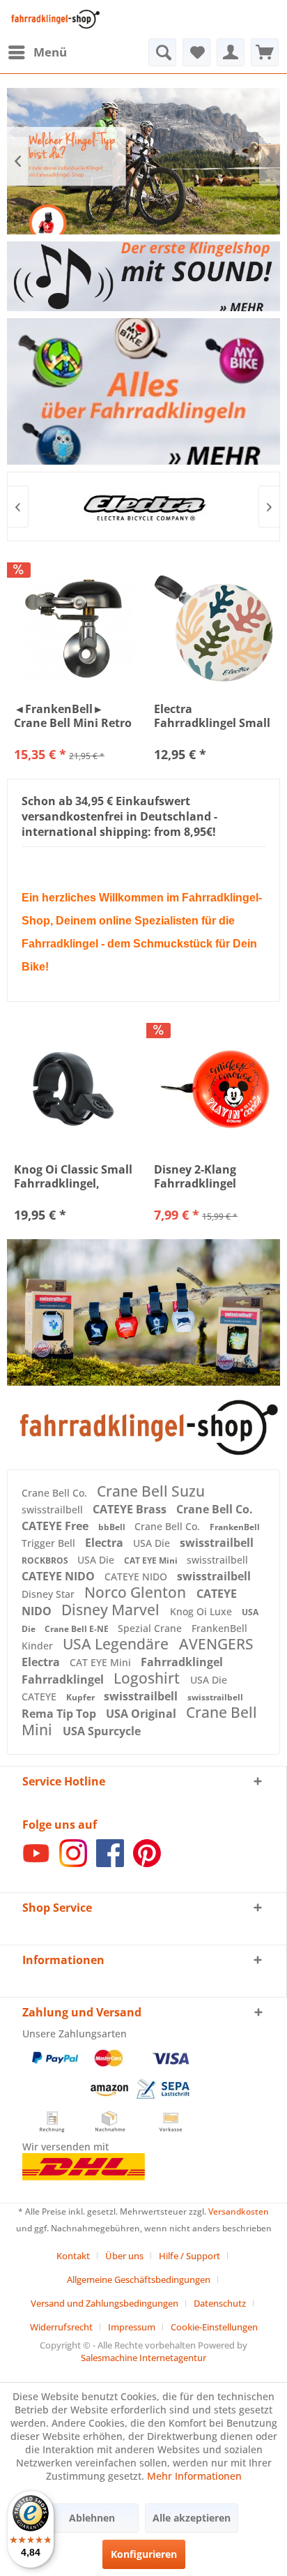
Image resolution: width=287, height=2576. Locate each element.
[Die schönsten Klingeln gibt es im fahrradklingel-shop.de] (143, 1428)
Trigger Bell (50, 1543)
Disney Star (49, 1594)
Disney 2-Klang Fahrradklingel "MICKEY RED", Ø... (206, 1176)
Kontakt (73, 2256)
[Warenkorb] (265, 52)
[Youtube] (36, 1863)
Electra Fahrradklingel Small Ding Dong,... (212, 716)
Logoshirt (148, 1678)
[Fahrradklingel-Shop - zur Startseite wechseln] (54, 19)
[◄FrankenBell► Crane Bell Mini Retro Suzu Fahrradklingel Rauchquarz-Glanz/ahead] (73, 629)
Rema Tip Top (60, 1714)
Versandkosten (239, 2211)
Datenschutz (220, 2303)
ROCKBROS (46, 1560)
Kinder (39, 1646)
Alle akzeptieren (192, 2518)
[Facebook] (110, 1863)
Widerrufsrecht (61, 2327)
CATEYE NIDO (60, 1576)
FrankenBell (235, 1527)
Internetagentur (173, 2358)
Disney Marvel (112, 1610)
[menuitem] (37, 52)
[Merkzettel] (196, 52)
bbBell (113, 1527)
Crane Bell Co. (56, 1493)
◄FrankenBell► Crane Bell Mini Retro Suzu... (73, 716)
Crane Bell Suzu (151, 1491)
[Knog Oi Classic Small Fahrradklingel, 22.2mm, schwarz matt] (73, 1089)
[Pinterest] (147, 1863)
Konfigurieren (144, 2554)
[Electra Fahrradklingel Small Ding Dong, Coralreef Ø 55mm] (214, 629)
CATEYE (40, 1697)
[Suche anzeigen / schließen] (162, 52)
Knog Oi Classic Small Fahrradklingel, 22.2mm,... (73, 1176)
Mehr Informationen (194, 2476)
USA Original (142, 1714)
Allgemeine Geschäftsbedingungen (139, 2279)
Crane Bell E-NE (78, 1629)
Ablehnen (92, 2518)
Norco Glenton (137, 1592)
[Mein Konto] (231, 52)
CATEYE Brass (131, 1509)
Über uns (124, 2256)
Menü (50, 52)
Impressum (132, 2327)
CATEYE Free (56, 1526)
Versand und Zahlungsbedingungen (104, 2303)
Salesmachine (109, 2358)
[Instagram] (73, 1863)
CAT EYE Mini (152, 1560)
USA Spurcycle (102, 1731)
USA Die (153, 1543)
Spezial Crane (151, 1628)
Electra (106, 1543)
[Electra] (143, 507)
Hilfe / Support (189, 2256)
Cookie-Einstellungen (214, 2327)
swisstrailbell (54, 1510)
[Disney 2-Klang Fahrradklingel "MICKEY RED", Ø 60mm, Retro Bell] (214, 1089)
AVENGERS (216, 1644)
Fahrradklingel (182, 1662)
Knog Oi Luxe (202, 1611)
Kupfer (82, 1697)
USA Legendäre (117, 1644)
